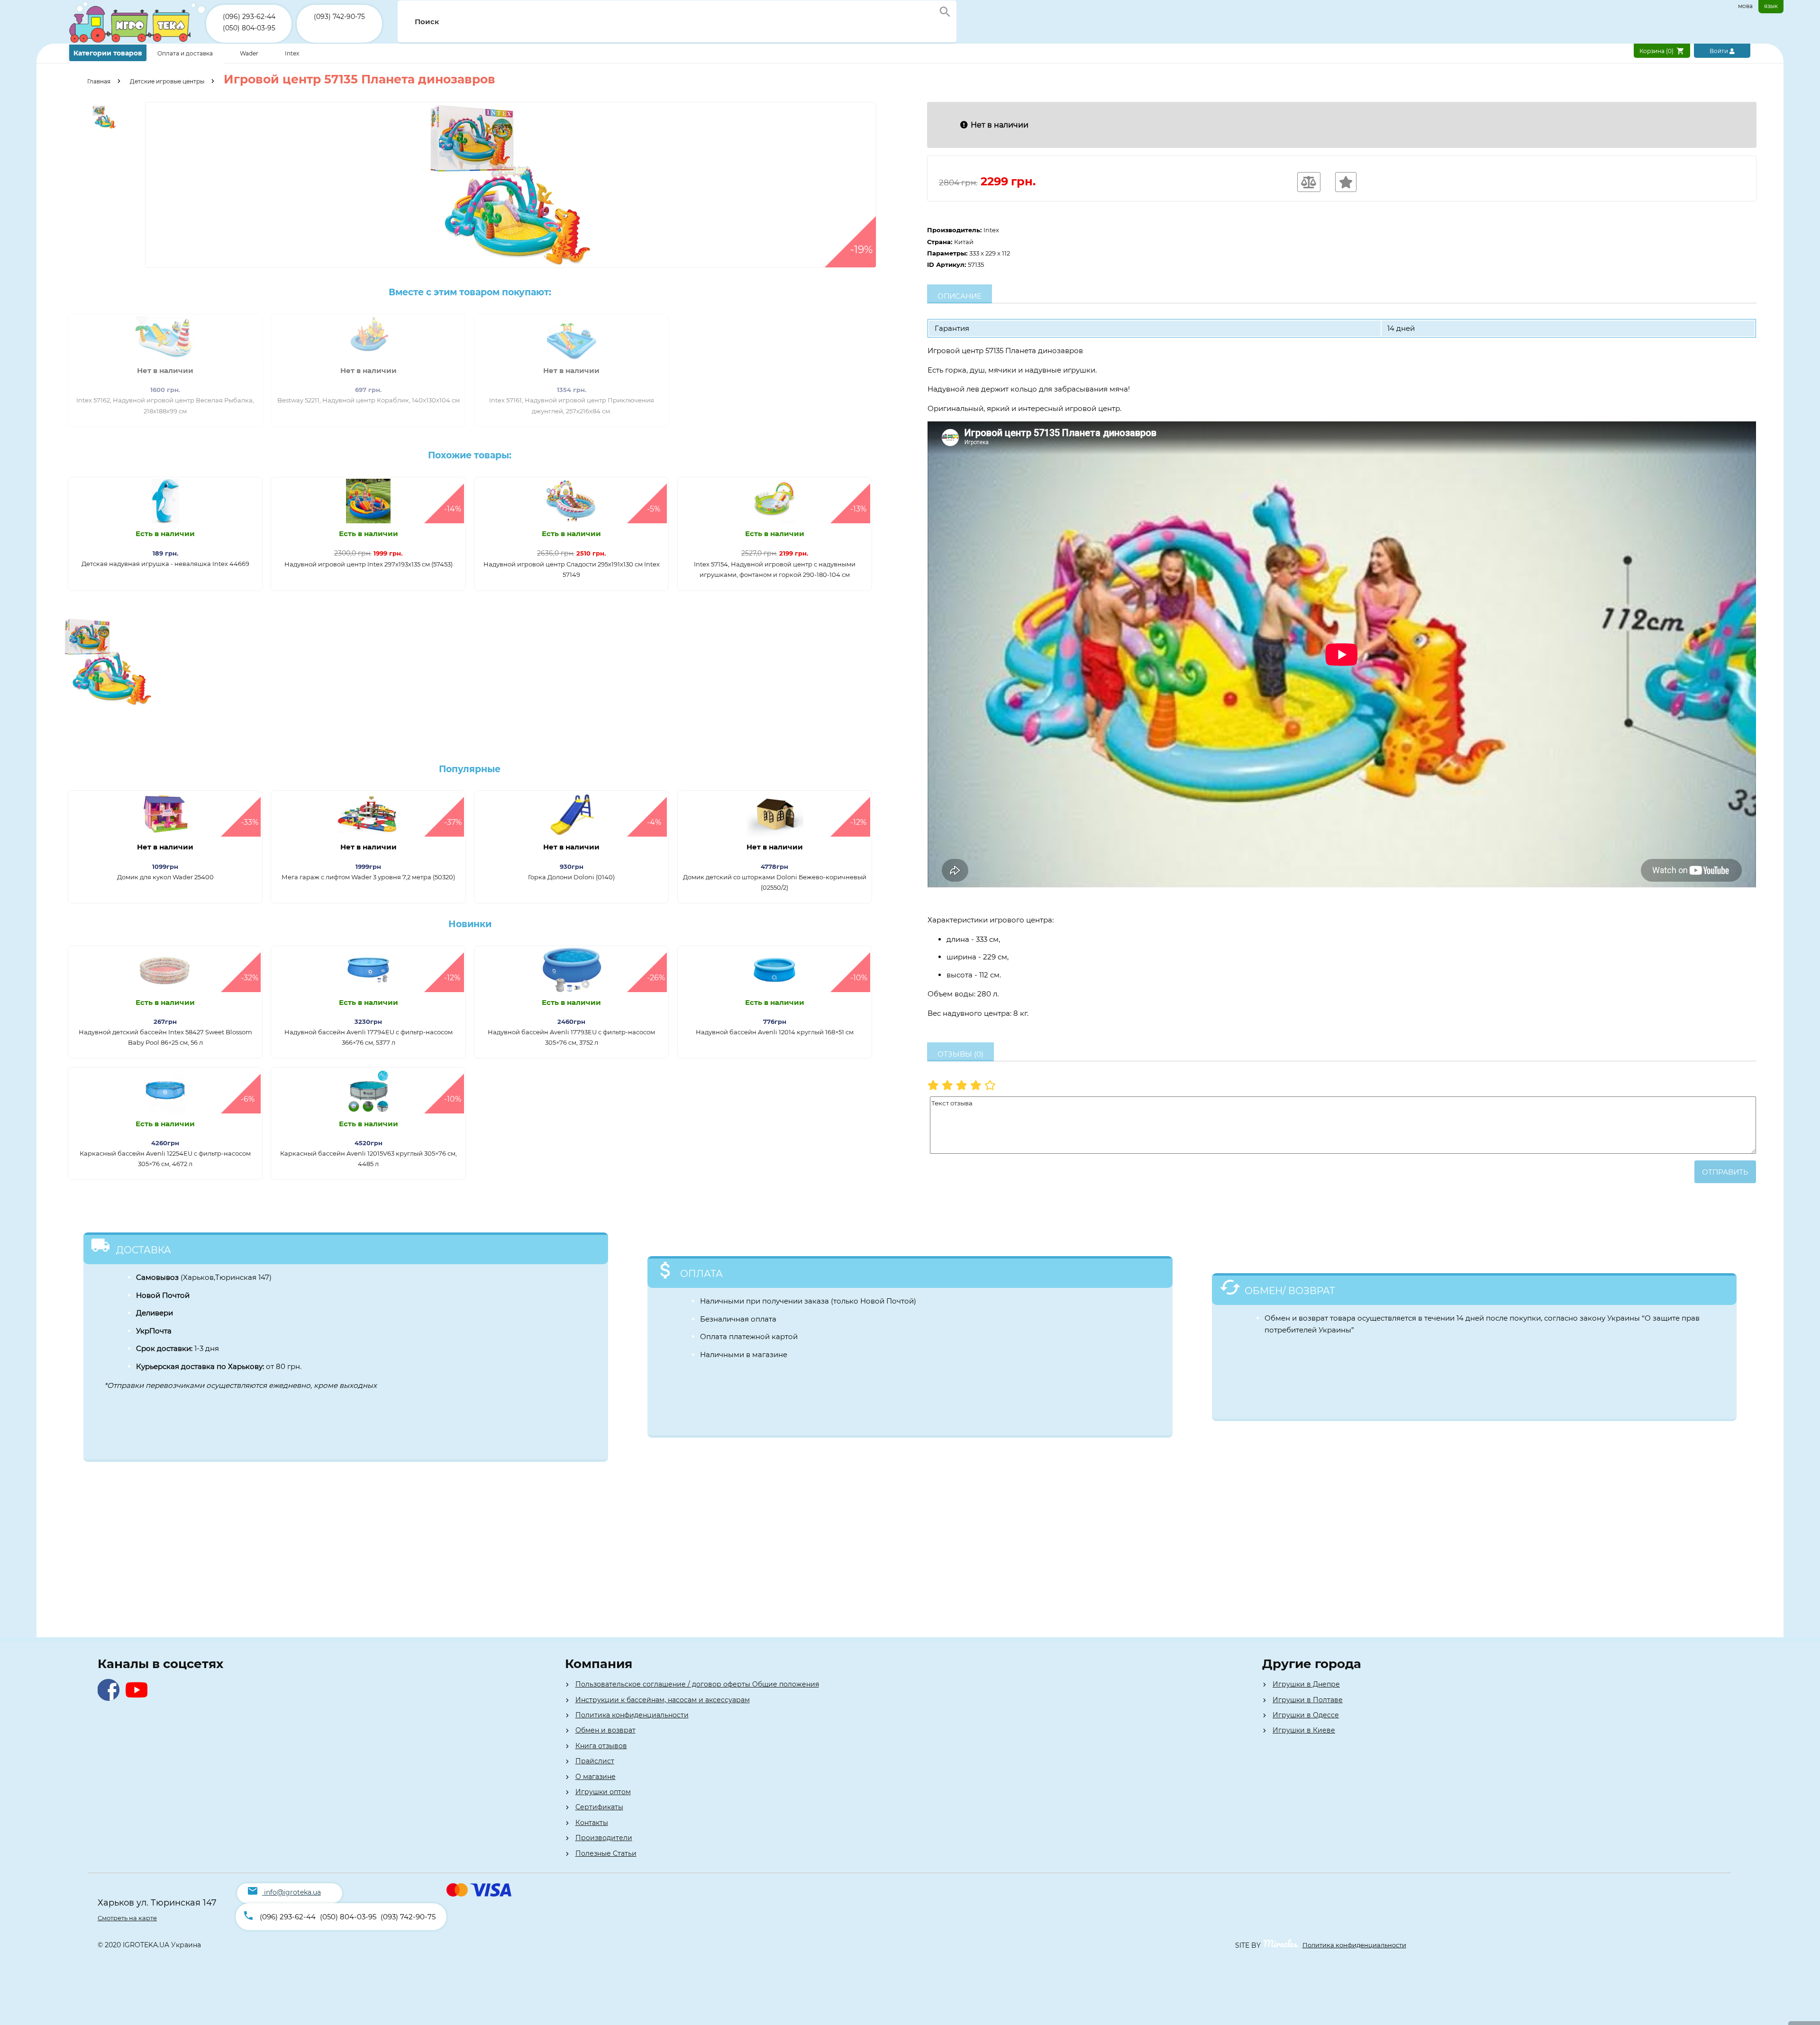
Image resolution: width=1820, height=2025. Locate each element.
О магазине (596, 1777)
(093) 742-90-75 (339, 17)
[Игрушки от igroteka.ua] (138, 41)
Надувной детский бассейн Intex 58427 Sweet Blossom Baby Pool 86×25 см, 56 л (165, 1037)
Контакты (592, 1823)
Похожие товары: (470, 455)
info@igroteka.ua (292, 1892)
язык (1771, 6)
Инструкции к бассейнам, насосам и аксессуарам (663, 1700)
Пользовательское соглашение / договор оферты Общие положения (697, 1684)
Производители (604, 1838)
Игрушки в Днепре (1306, 1684)
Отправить (1725, 1172)
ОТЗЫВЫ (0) (960, 1054)
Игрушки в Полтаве (1308, 1700)
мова (1745, 6)
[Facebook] (111, 1698)
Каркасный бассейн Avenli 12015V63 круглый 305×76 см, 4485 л (369, 1158)
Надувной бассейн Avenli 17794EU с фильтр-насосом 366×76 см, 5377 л (369, 1037)
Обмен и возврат (605, 1730)
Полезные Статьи (606, 1853)
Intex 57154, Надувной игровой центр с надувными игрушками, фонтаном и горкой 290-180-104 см (775, 569)
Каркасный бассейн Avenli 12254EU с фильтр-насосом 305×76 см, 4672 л (165, 1158)
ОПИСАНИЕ (960, 296)
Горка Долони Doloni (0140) (571, 877)
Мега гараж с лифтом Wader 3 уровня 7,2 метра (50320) (368, 877)
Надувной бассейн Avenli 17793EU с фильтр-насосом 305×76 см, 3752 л (571, 1037)
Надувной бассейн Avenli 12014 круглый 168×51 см (775, 1032)
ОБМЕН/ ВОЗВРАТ (1290, 1291)
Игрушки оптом (603, 1792)
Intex (292, 53)
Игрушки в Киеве (1304, 1730)
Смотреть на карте (127, 1918)
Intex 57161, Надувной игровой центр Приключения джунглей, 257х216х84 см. (572, 405)
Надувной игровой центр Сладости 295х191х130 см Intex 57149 (572, 569)
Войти (1720, 51)
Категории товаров (108, 53)
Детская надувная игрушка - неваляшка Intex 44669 (165, 564)
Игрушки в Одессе (1306, 1715)
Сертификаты (599, 1807)
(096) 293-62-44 (249, 17)
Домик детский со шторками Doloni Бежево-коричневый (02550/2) (775, 882)
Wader (249, 53)
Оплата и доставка (186, 53)
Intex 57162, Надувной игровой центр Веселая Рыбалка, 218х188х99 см (165, 405)
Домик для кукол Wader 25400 (165, 877)
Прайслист (595, 1761)
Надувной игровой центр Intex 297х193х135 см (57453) (369, 564)
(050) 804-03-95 (249, 28)
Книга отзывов (601, 1746)
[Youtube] (139, 1698)
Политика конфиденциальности (632, 1715)
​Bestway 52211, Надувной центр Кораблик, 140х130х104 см (369, 400)
